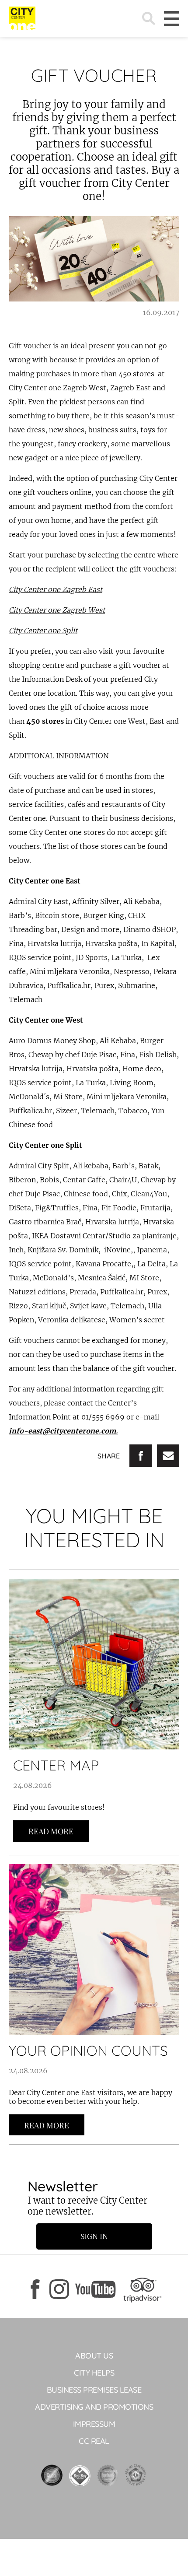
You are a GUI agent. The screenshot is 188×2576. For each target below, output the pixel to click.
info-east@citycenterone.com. (63, 1431)
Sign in (94, 2236)
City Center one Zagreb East (56, 589)
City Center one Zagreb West (57, 610)
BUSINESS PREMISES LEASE (94, 2390)
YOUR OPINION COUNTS (88, 2050)
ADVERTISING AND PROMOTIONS (94, 2407)
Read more (51, 1831)
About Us (94, 2356)
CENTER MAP (56, 1765)
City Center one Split (43, 631)
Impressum (94, 2424)
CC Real (94, 2441)
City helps (94, 2373)
